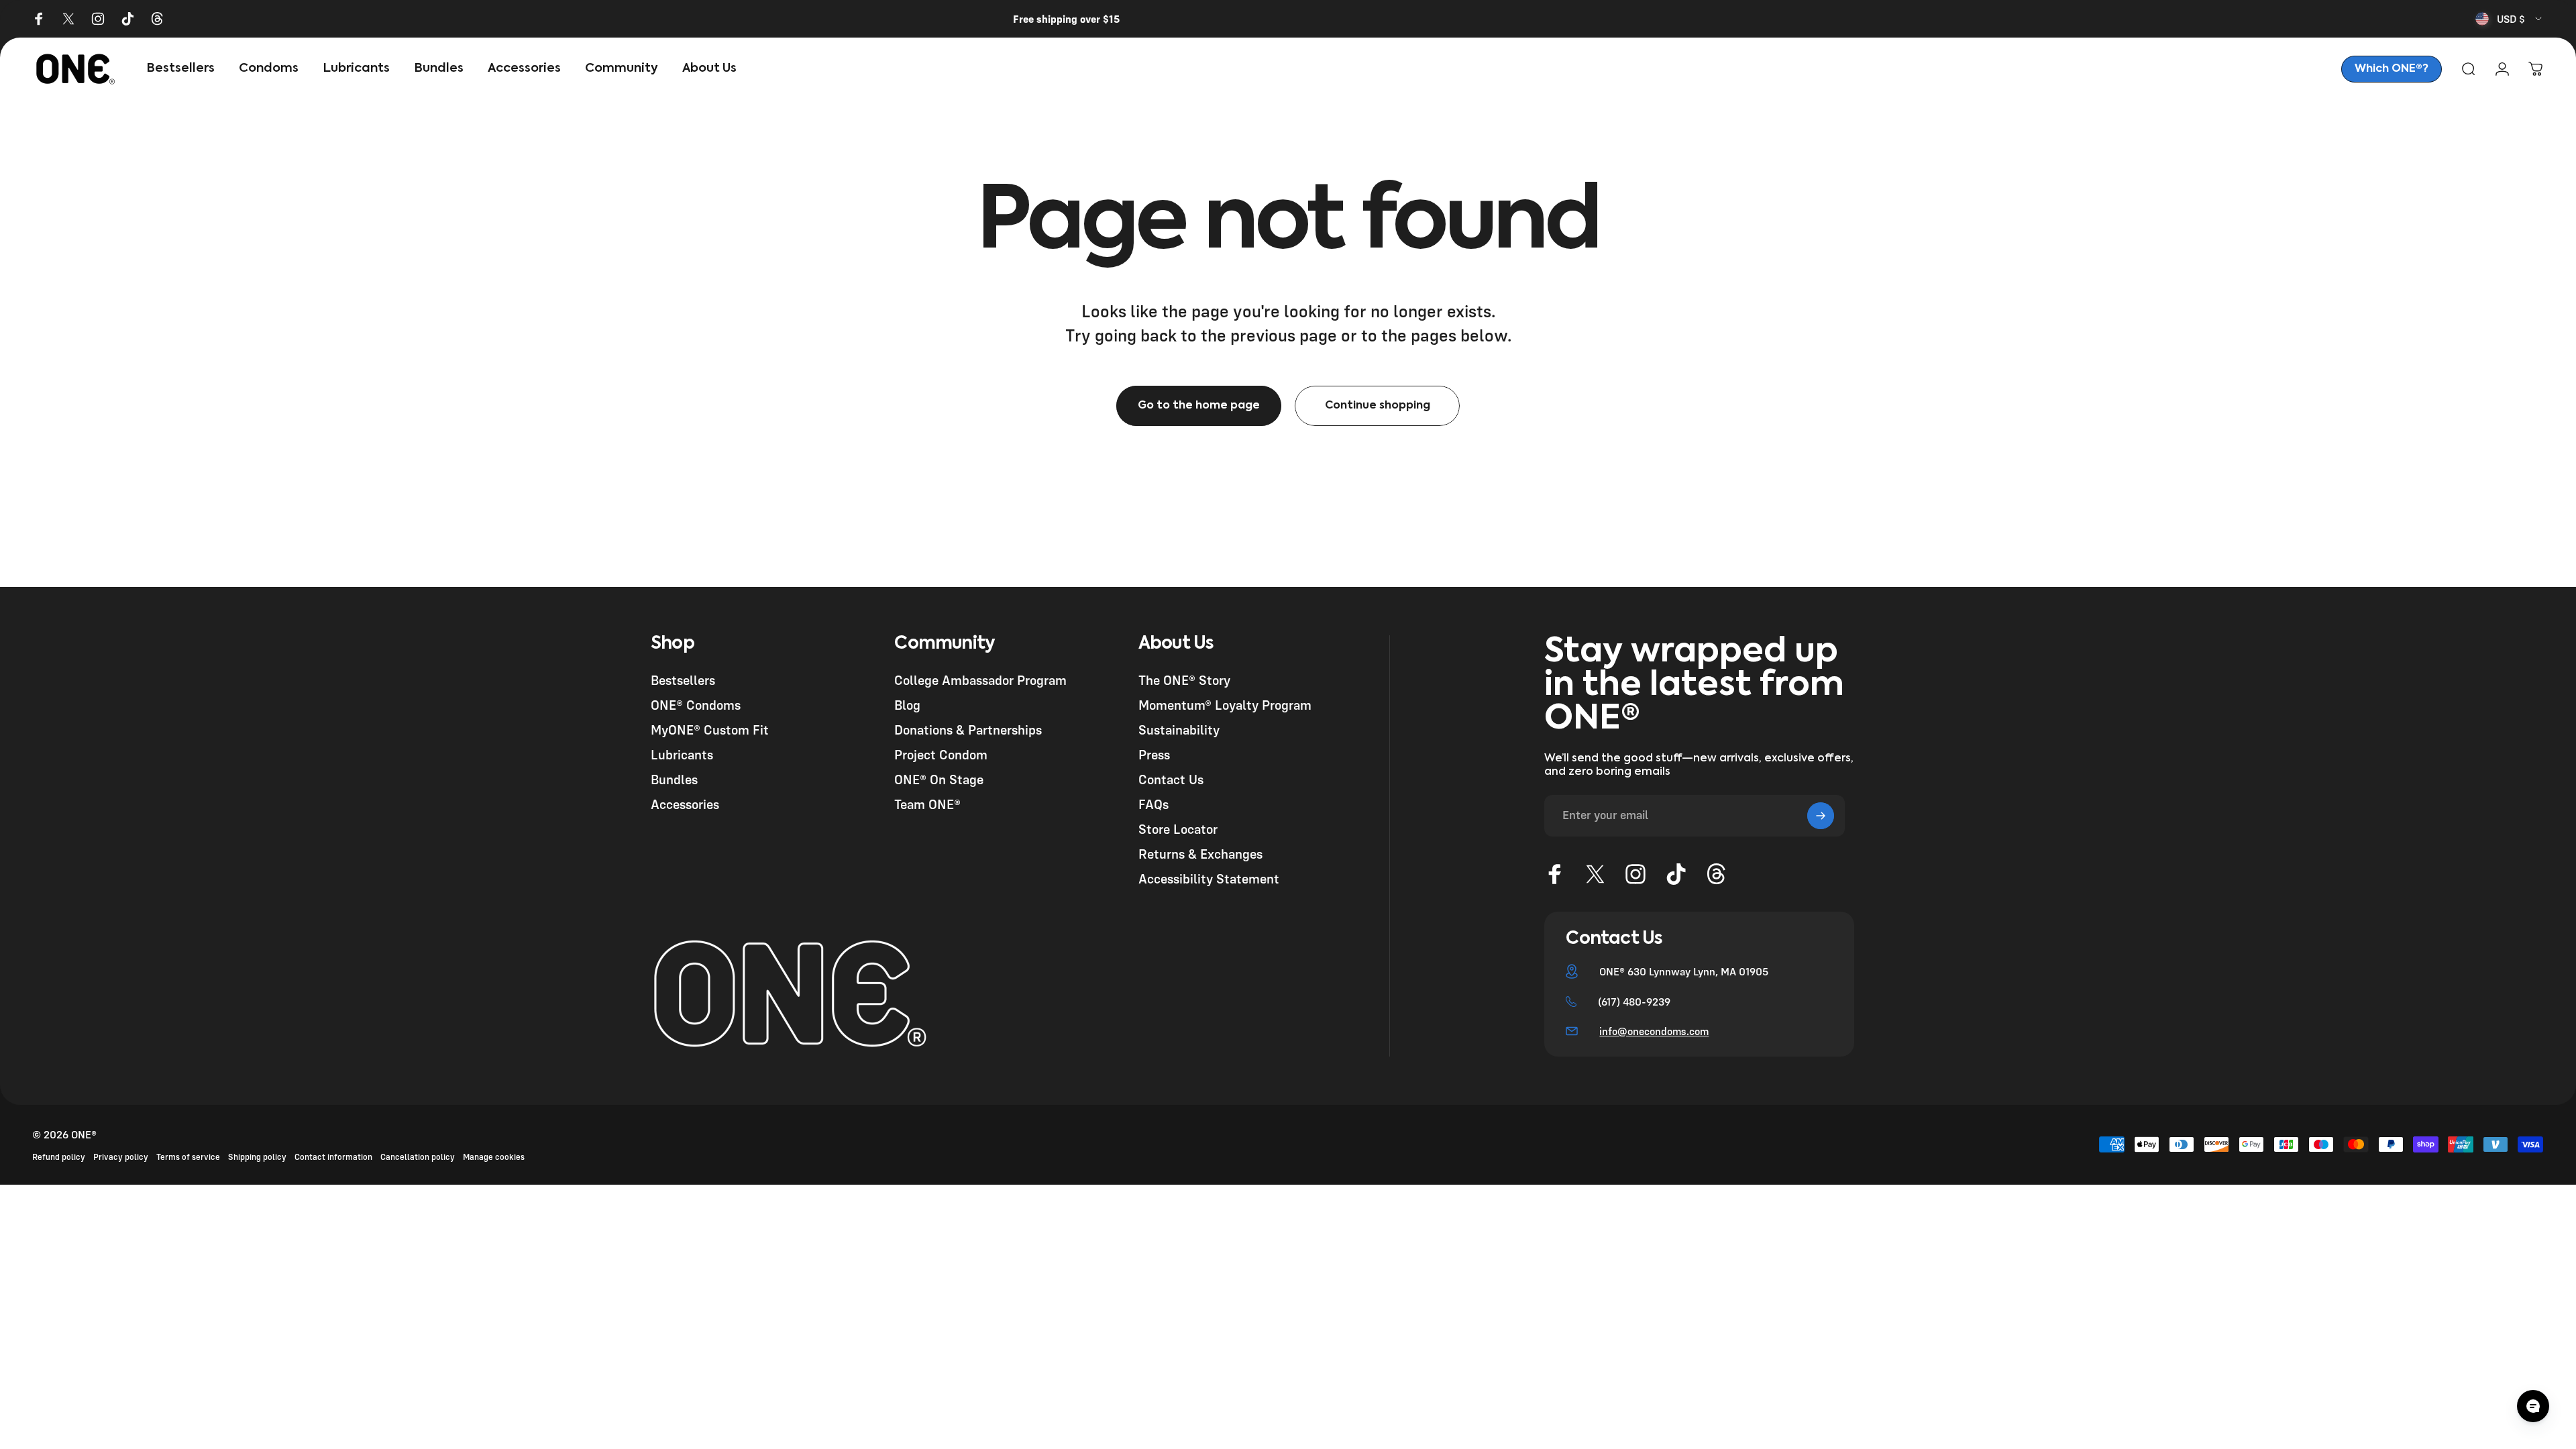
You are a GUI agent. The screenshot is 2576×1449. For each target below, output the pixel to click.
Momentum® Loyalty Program (1225, 705)
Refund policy (59, 1157)
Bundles (674, 779)
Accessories (685, 804)
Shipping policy (257, 1157)
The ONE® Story (1184, 680)
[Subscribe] (1821, 816)
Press (1154, 754)
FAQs (1153, 804)
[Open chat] (2533, 1406)
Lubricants (682, 754)
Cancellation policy (418, 1157)
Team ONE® (927, 804)
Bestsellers (683, 680)
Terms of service (188, 1157)
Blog (907, 705)
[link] (2392, 69)
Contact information (333, 1157)
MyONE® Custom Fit (710, 730)
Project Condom (941, 754)
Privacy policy (121, 1157)
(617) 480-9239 (1634, 1002)
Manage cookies (494, 1157)
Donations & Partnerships (968, 730)
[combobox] (2510, 19)
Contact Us (1171, 779)
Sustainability (1179, 730)
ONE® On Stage (939, 779)
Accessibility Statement (1209, 878)
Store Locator (1178, 829)
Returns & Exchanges (1200, 854)
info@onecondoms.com (1654, 1031)
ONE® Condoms (696, 705)
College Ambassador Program (980, 680)
